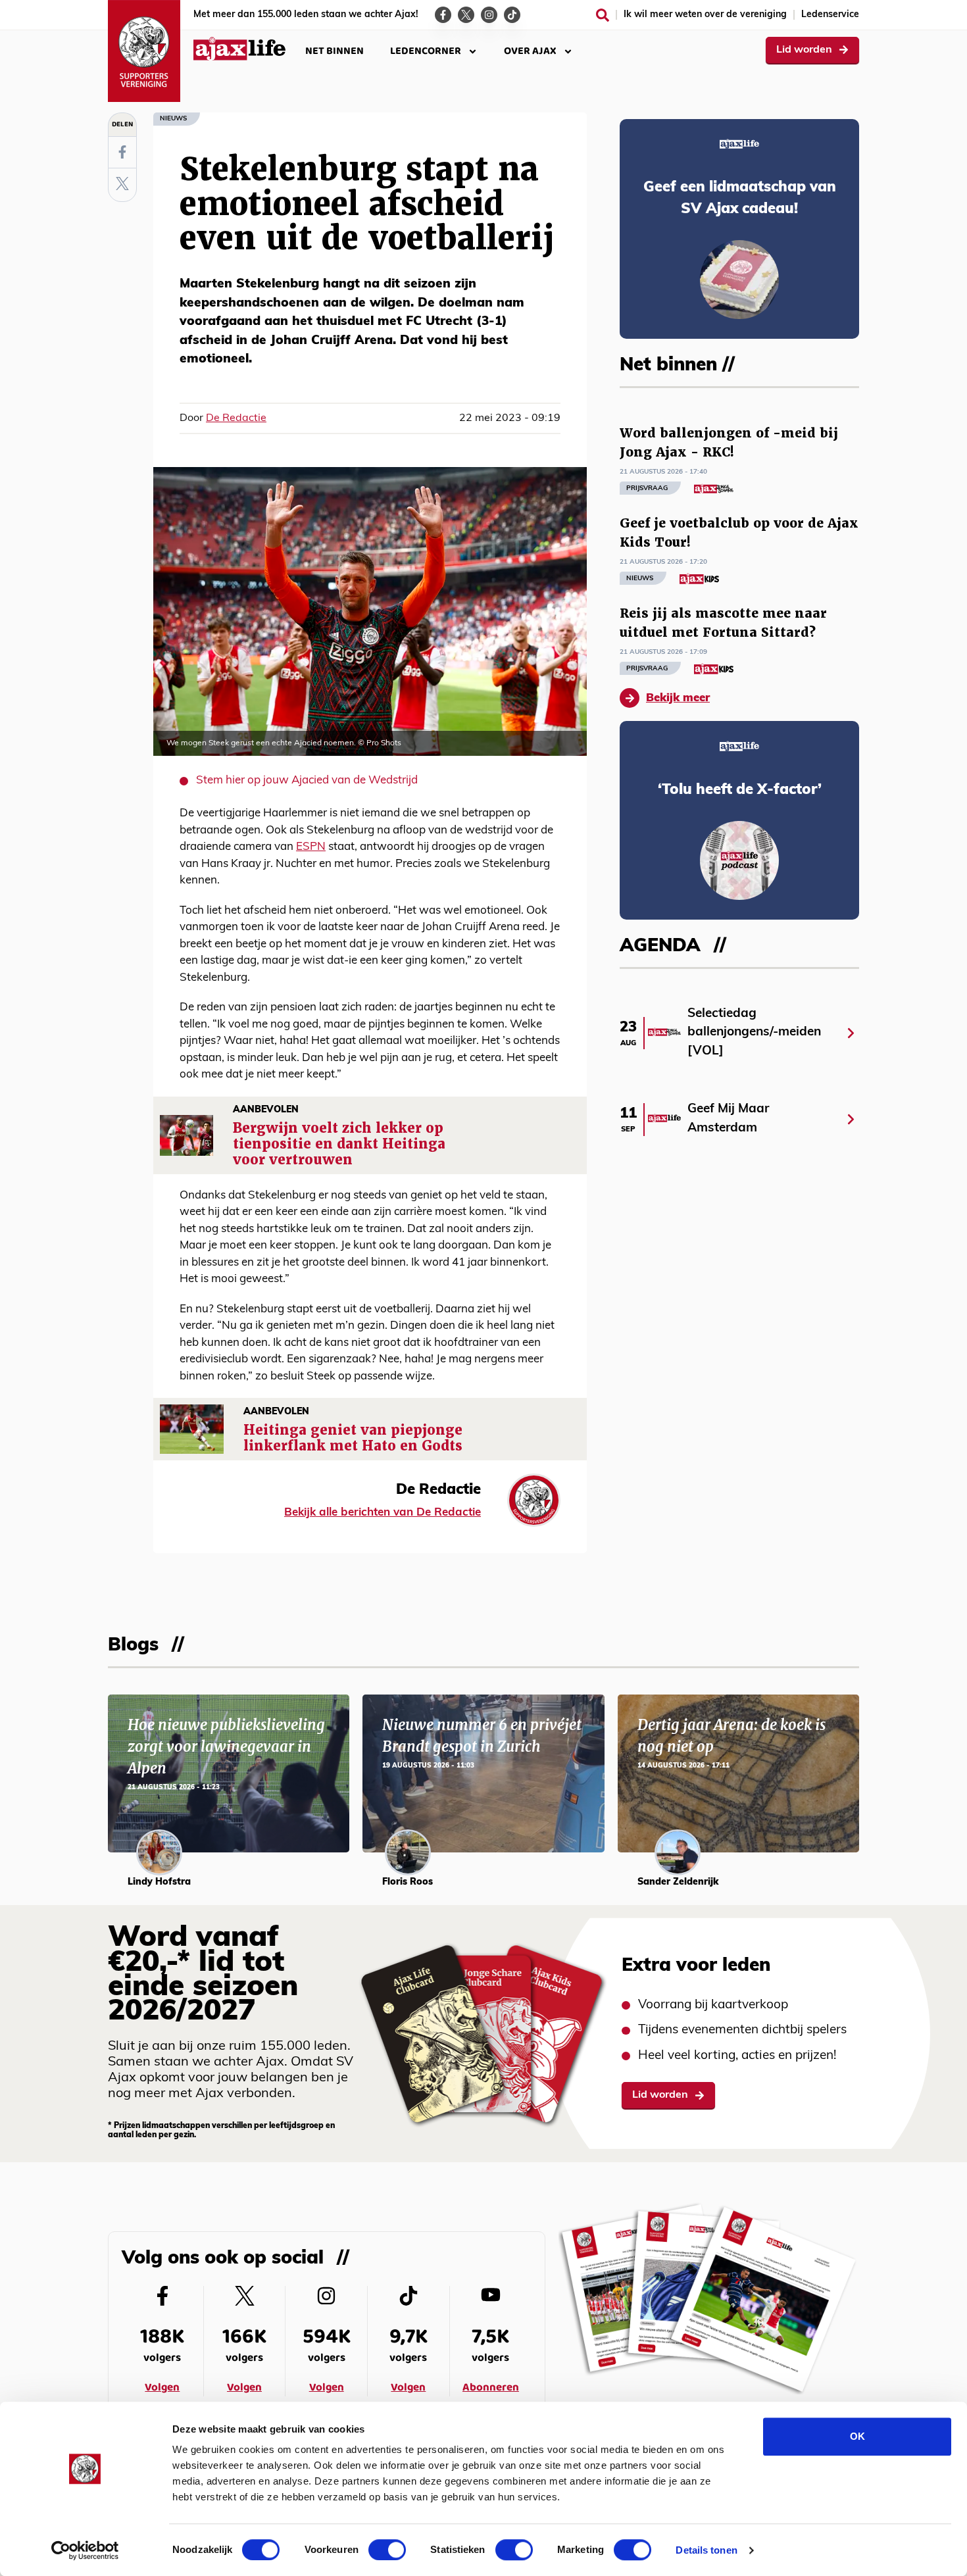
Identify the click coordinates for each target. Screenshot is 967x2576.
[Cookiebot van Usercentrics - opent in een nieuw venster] (85, 2550)
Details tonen (706, 2550)
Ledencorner (426, 51)
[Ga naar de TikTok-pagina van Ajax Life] (512, 15)
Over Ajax (530, 51)
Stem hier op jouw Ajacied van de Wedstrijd (307, 780)
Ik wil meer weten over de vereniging (705, 15)
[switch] (387, 2550)
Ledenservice (830, 15)
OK (857, 2436)
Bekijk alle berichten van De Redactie (383, 1513)
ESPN (311, 847)
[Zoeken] (603, 15)
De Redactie (236, 418)
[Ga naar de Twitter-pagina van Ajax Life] (466, 15)
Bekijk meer (678, 698)
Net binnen (335, 51)
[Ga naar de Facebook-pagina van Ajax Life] (443, 15)
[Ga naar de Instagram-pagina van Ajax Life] (489, 15)
